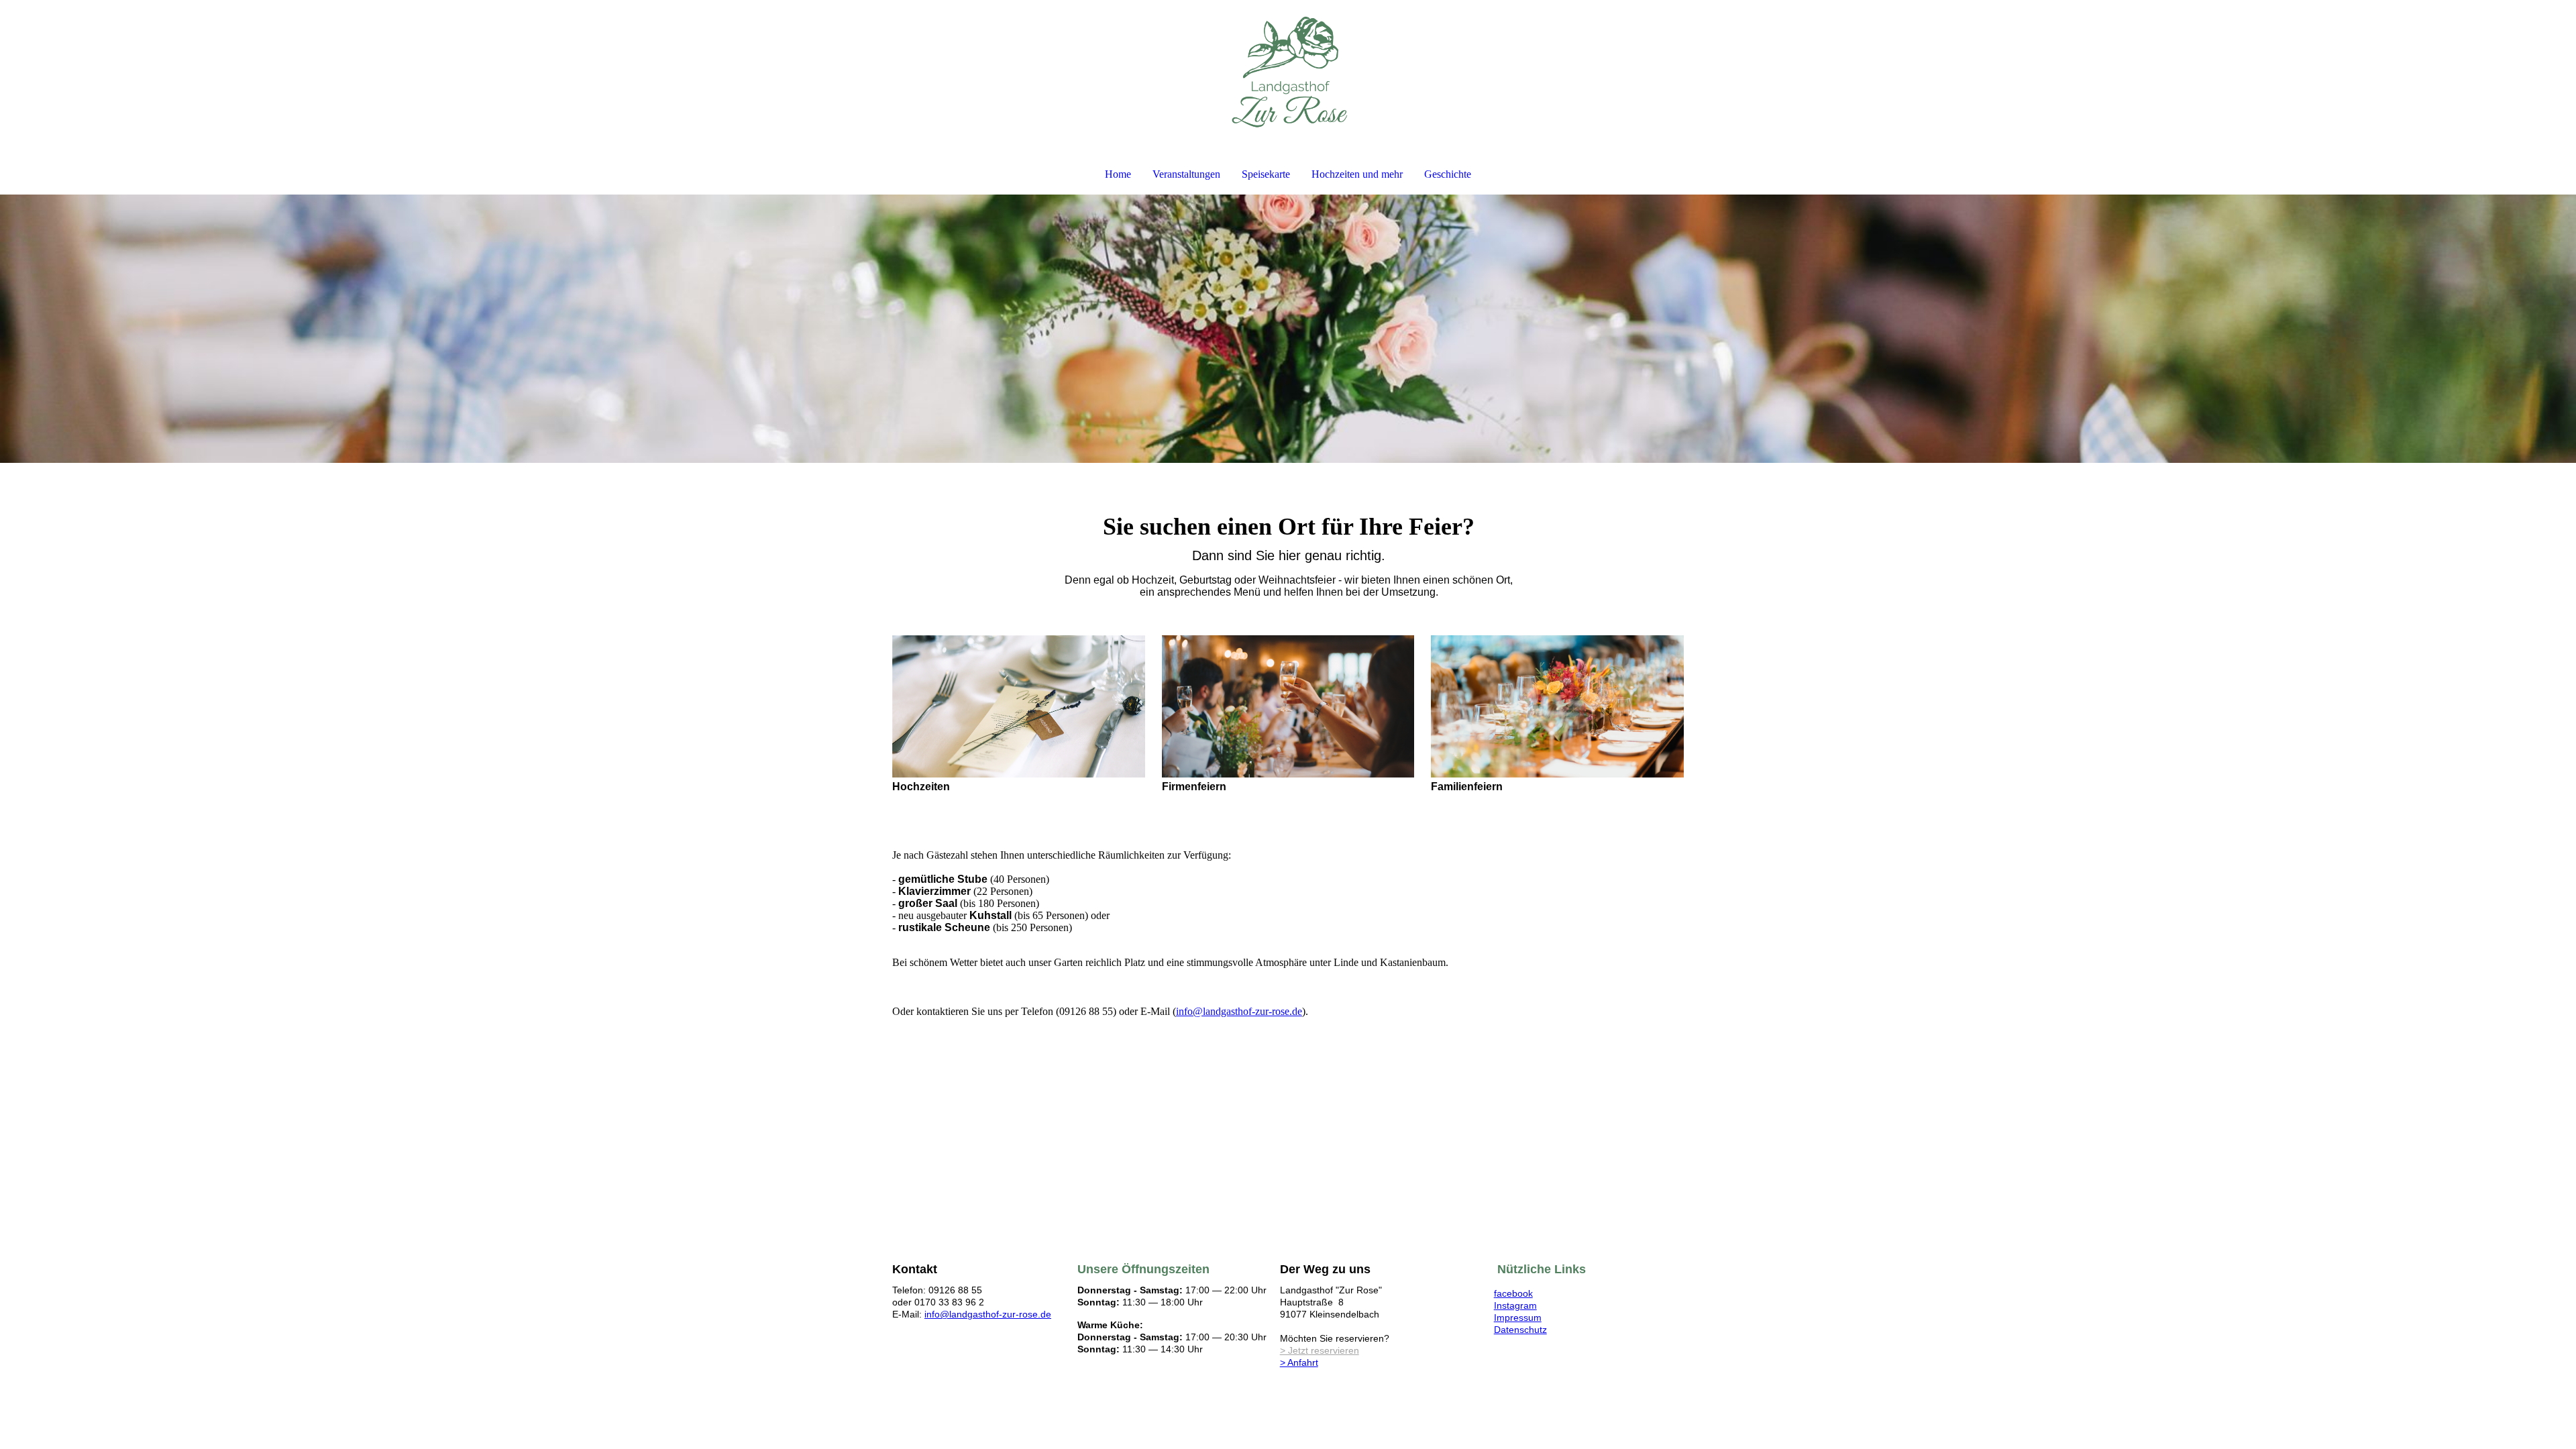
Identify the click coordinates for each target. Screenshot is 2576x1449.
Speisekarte (1266, 174)
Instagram (1515, 1305)
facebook (1513, 1293)
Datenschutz (1520, 1330)
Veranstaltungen (1186, 174)
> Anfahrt (1299, 1362)
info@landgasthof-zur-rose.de (1239, 1011)
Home (1118, 174)
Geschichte (1448, 174)
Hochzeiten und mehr (1357, 174)
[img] (1288, 71)
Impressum (1518, 1318)
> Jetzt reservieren (1320, 1350)
